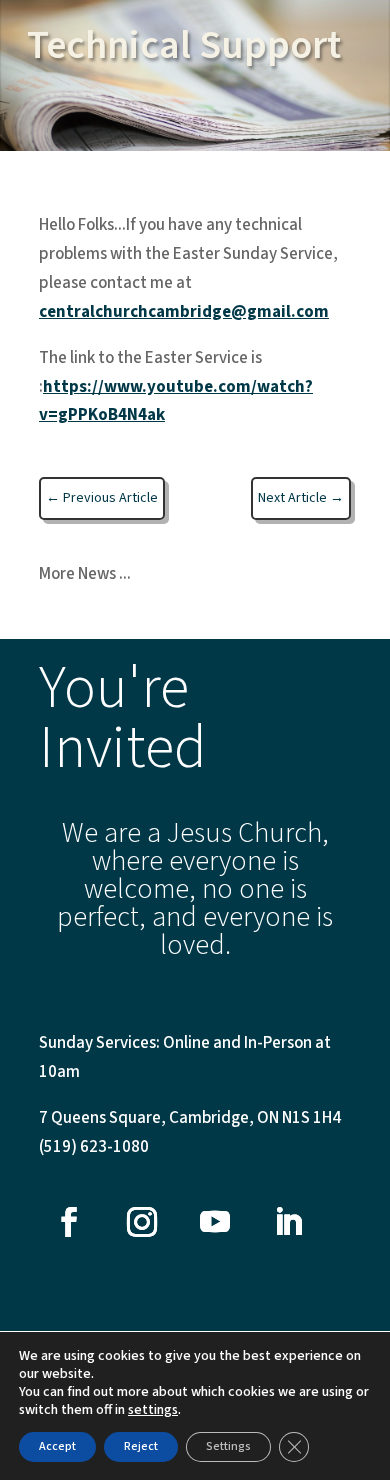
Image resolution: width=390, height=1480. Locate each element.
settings (153, 1410)
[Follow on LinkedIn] (288, 1222)
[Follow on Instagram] (142, 1222)
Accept (57, 1446)
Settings (228, 1446)
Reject (141, 1446)
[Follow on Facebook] (69, 1222)
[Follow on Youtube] (215, 1222)
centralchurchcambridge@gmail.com (184, 312)
